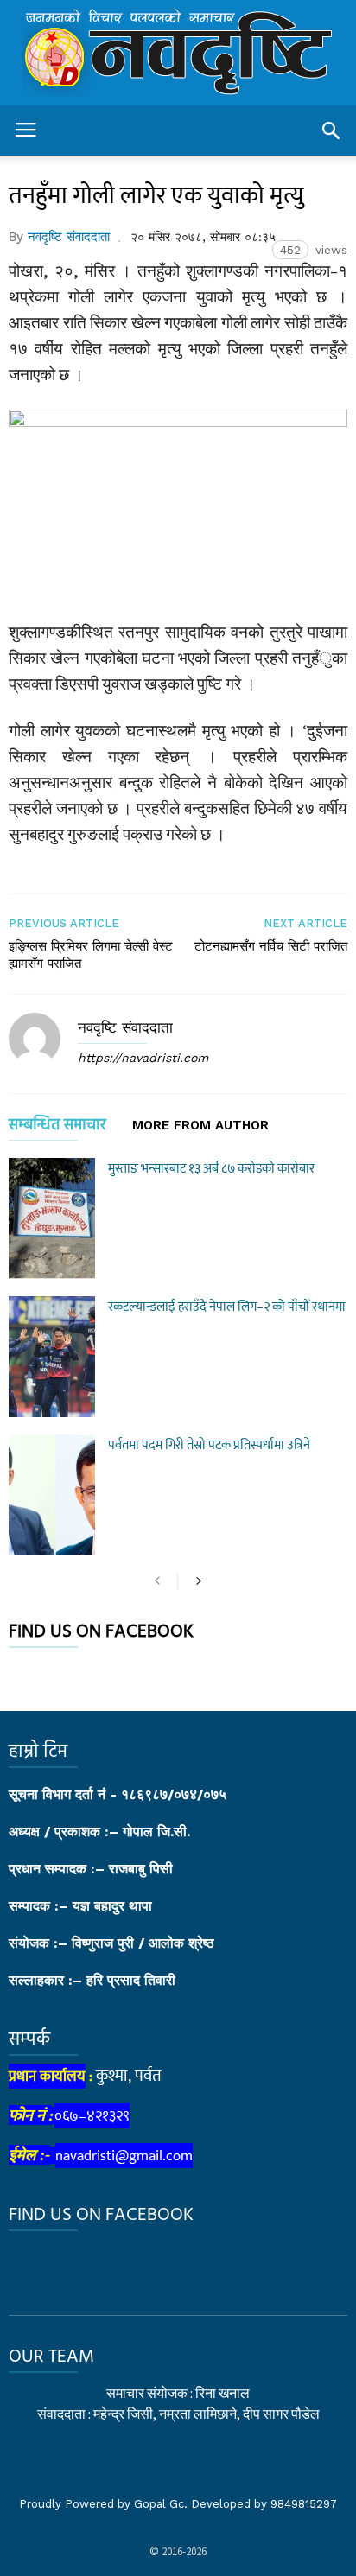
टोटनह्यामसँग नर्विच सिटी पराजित (271, 946)
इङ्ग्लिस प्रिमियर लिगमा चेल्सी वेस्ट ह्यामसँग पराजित (91, 955)
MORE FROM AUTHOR (200, 1126)
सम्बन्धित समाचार (57, 1128)
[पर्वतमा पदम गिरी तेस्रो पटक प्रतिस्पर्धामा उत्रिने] (52, 1495)
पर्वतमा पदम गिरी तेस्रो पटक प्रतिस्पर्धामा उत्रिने (209, 1445)
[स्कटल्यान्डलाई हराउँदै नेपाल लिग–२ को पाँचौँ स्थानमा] (52, 1357)
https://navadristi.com (143, 1058)
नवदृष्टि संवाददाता (69, 237)
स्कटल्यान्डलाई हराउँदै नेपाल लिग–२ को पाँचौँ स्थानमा (227, 1307)
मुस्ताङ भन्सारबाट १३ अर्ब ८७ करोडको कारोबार (211, 1169)
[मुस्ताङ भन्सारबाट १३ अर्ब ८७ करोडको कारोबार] (52, 1218)
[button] (331, 130)
